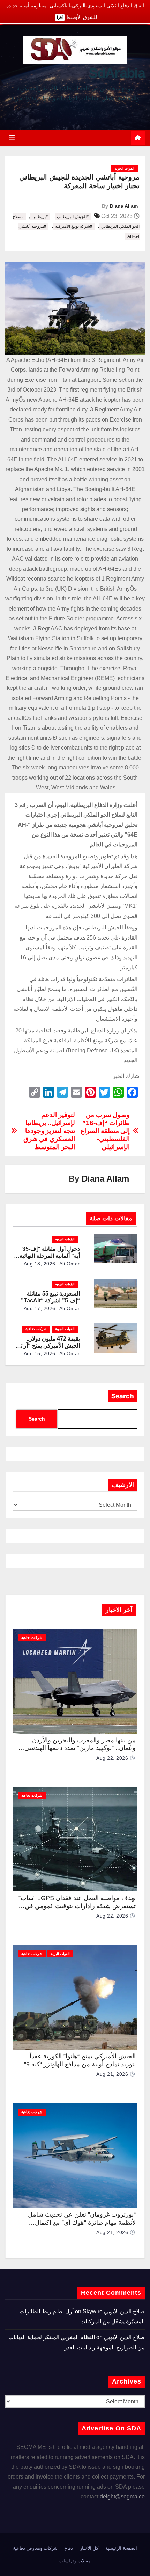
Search (123, 1396)
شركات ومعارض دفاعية (35, 2548)
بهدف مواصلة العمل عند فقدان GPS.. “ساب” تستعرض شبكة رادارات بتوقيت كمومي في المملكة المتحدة (77, 1906)
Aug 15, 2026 (40, 1353)
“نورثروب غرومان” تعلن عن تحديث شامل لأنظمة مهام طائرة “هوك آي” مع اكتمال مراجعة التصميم (82, 2222)
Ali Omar (69, 1264)
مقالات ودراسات (75, 2561)
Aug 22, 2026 (112, 1758)
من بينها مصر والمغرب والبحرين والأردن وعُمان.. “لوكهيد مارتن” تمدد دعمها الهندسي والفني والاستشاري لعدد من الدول (80, 1748)
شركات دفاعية (36, 1329)
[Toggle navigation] (12, 138)
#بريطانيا (40, 217)
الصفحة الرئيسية (121, 2548)
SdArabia (117, 73)
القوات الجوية (125, 169)
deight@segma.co (122, 2497)
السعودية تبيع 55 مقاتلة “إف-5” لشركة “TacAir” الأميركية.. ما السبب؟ (50, 1301)
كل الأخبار (89, 2548)
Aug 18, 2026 (40, 1264)
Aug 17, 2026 (40, 1308)
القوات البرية (60, 1954)
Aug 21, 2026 (112, 2074)
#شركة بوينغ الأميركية (74, 226)
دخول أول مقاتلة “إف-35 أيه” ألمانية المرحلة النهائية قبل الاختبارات (50, 1256)
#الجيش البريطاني (73, 217)
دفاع (69, 2548)
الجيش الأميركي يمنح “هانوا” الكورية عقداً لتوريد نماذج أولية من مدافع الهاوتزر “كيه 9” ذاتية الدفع (80, 2064)
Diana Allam (124, 206)
